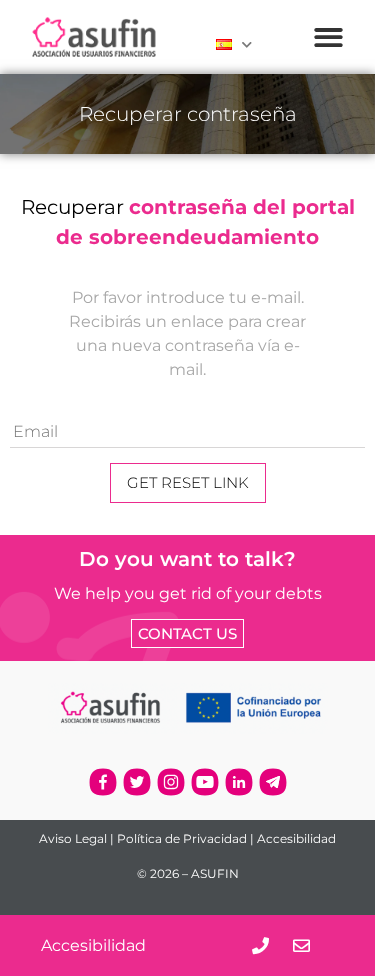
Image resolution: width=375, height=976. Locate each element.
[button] (328, 37)
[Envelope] (301, 945)
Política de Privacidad (182, 838)
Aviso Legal (73, 838)
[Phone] (260, 945)
